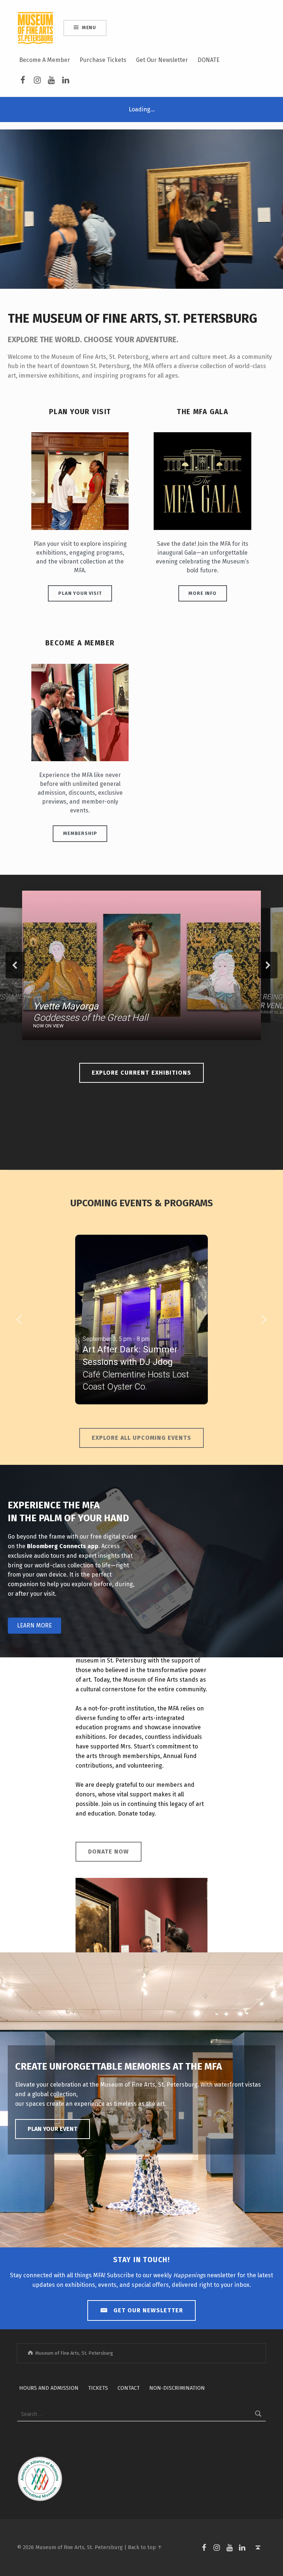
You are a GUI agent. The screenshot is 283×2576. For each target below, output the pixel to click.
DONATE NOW (109, 1852)
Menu (89, 27)
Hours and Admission (49, 2388)
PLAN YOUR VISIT (80, 593)
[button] (141, 965)
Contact (129, 2388)
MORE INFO (202, 593)
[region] (141, 965)
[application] (141, 209)
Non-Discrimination (177, 2388)
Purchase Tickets (103, 60)
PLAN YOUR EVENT (53, 2129)
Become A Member (45, 60)
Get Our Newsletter (162, 60)
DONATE (209, 60)
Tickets (98, 2388)
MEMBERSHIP (80, 833)
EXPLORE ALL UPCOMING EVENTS (141, 1438)
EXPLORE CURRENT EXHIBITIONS (141, 1073)
